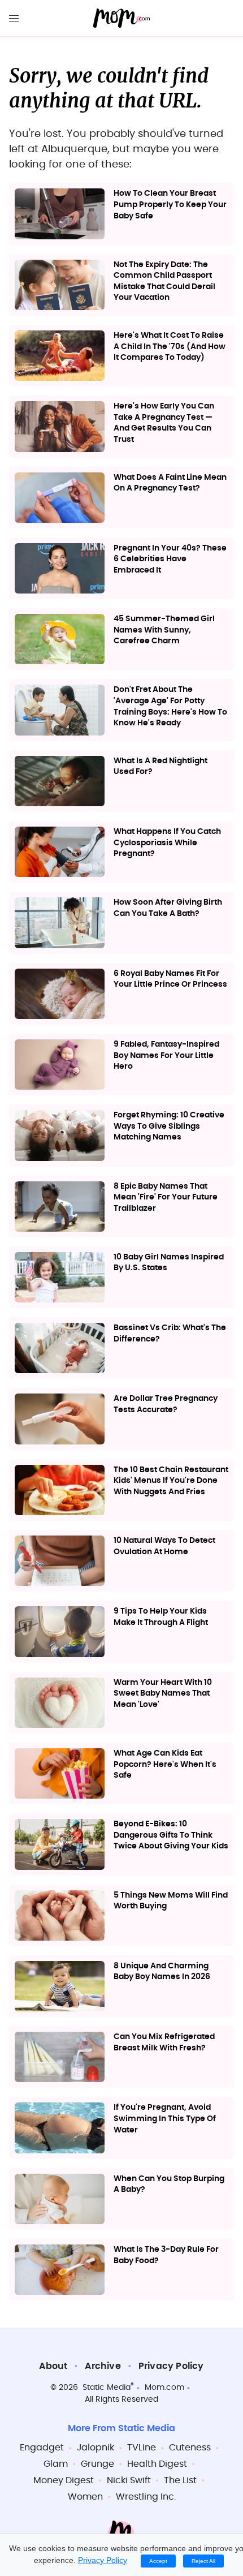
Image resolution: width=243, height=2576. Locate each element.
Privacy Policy (171, 2366)
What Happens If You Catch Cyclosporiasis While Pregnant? (167, 843)
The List (180, 2480)
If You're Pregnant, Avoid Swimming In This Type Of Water (165, 2119)
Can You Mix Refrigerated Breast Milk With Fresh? (164, 2042)
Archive (103, 2366)
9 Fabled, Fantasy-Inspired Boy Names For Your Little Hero (166, 1055)
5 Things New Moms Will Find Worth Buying (171, 1901)
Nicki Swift (129, 2480)
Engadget (42, 2448)
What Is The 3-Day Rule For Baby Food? (166, 2255)
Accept (158, 2561)
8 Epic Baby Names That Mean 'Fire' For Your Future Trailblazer (166, 1197)
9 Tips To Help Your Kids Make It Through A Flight (161, 1617)
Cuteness (190, 2448)
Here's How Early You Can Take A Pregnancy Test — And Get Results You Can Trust (164, 423)
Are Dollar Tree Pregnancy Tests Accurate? (166, 1404)
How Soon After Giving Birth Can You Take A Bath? (168, 908)
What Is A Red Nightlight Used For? (160, 767)
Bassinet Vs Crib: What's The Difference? (170, 1334)
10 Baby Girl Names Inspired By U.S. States (169, 1263)
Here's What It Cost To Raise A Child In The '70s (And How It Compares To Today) (170, 347)
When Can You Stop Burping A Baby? (169, 2184)
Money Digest (64, 2480)
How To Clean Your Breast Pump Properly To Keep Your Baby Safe (170, 205)
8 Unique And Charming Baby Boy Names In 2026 (162, 1972)
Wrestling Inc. (146, 2497)
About (53, 2366)
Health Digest (157, 2464)
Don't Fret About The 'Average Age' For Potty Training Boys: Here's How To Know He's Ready (170, 706)
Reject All (203, 2561)
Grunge (97, 2464)
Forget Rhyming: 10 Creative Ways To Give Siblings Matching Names (169, 1126)
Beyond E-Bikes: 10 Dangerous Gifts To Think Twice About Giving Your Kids (171, 1835)
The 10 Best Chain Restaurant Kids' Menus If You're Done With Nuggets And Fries (171, 1481)
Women (85, 2497)
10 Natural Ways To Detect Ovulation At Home (164, 1546)
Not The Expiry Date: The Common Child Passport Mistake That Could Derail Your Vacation (164, 281)
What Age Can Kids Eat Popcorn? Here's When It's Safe (165, 1764)
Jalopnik (96, 2448)
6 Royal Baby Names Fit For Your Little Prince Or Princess (170, 979)
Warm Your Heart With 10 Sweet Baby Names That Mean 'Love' (163, 1694)
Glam (56, 2464)
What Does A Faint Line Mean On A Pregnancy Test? (170, 483)
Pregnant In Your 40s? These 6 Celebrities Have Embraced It (170, 559)
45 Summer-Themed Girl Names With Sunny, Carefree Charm (164, 630)
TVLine (142, 2448)
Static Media (107, 2388)
